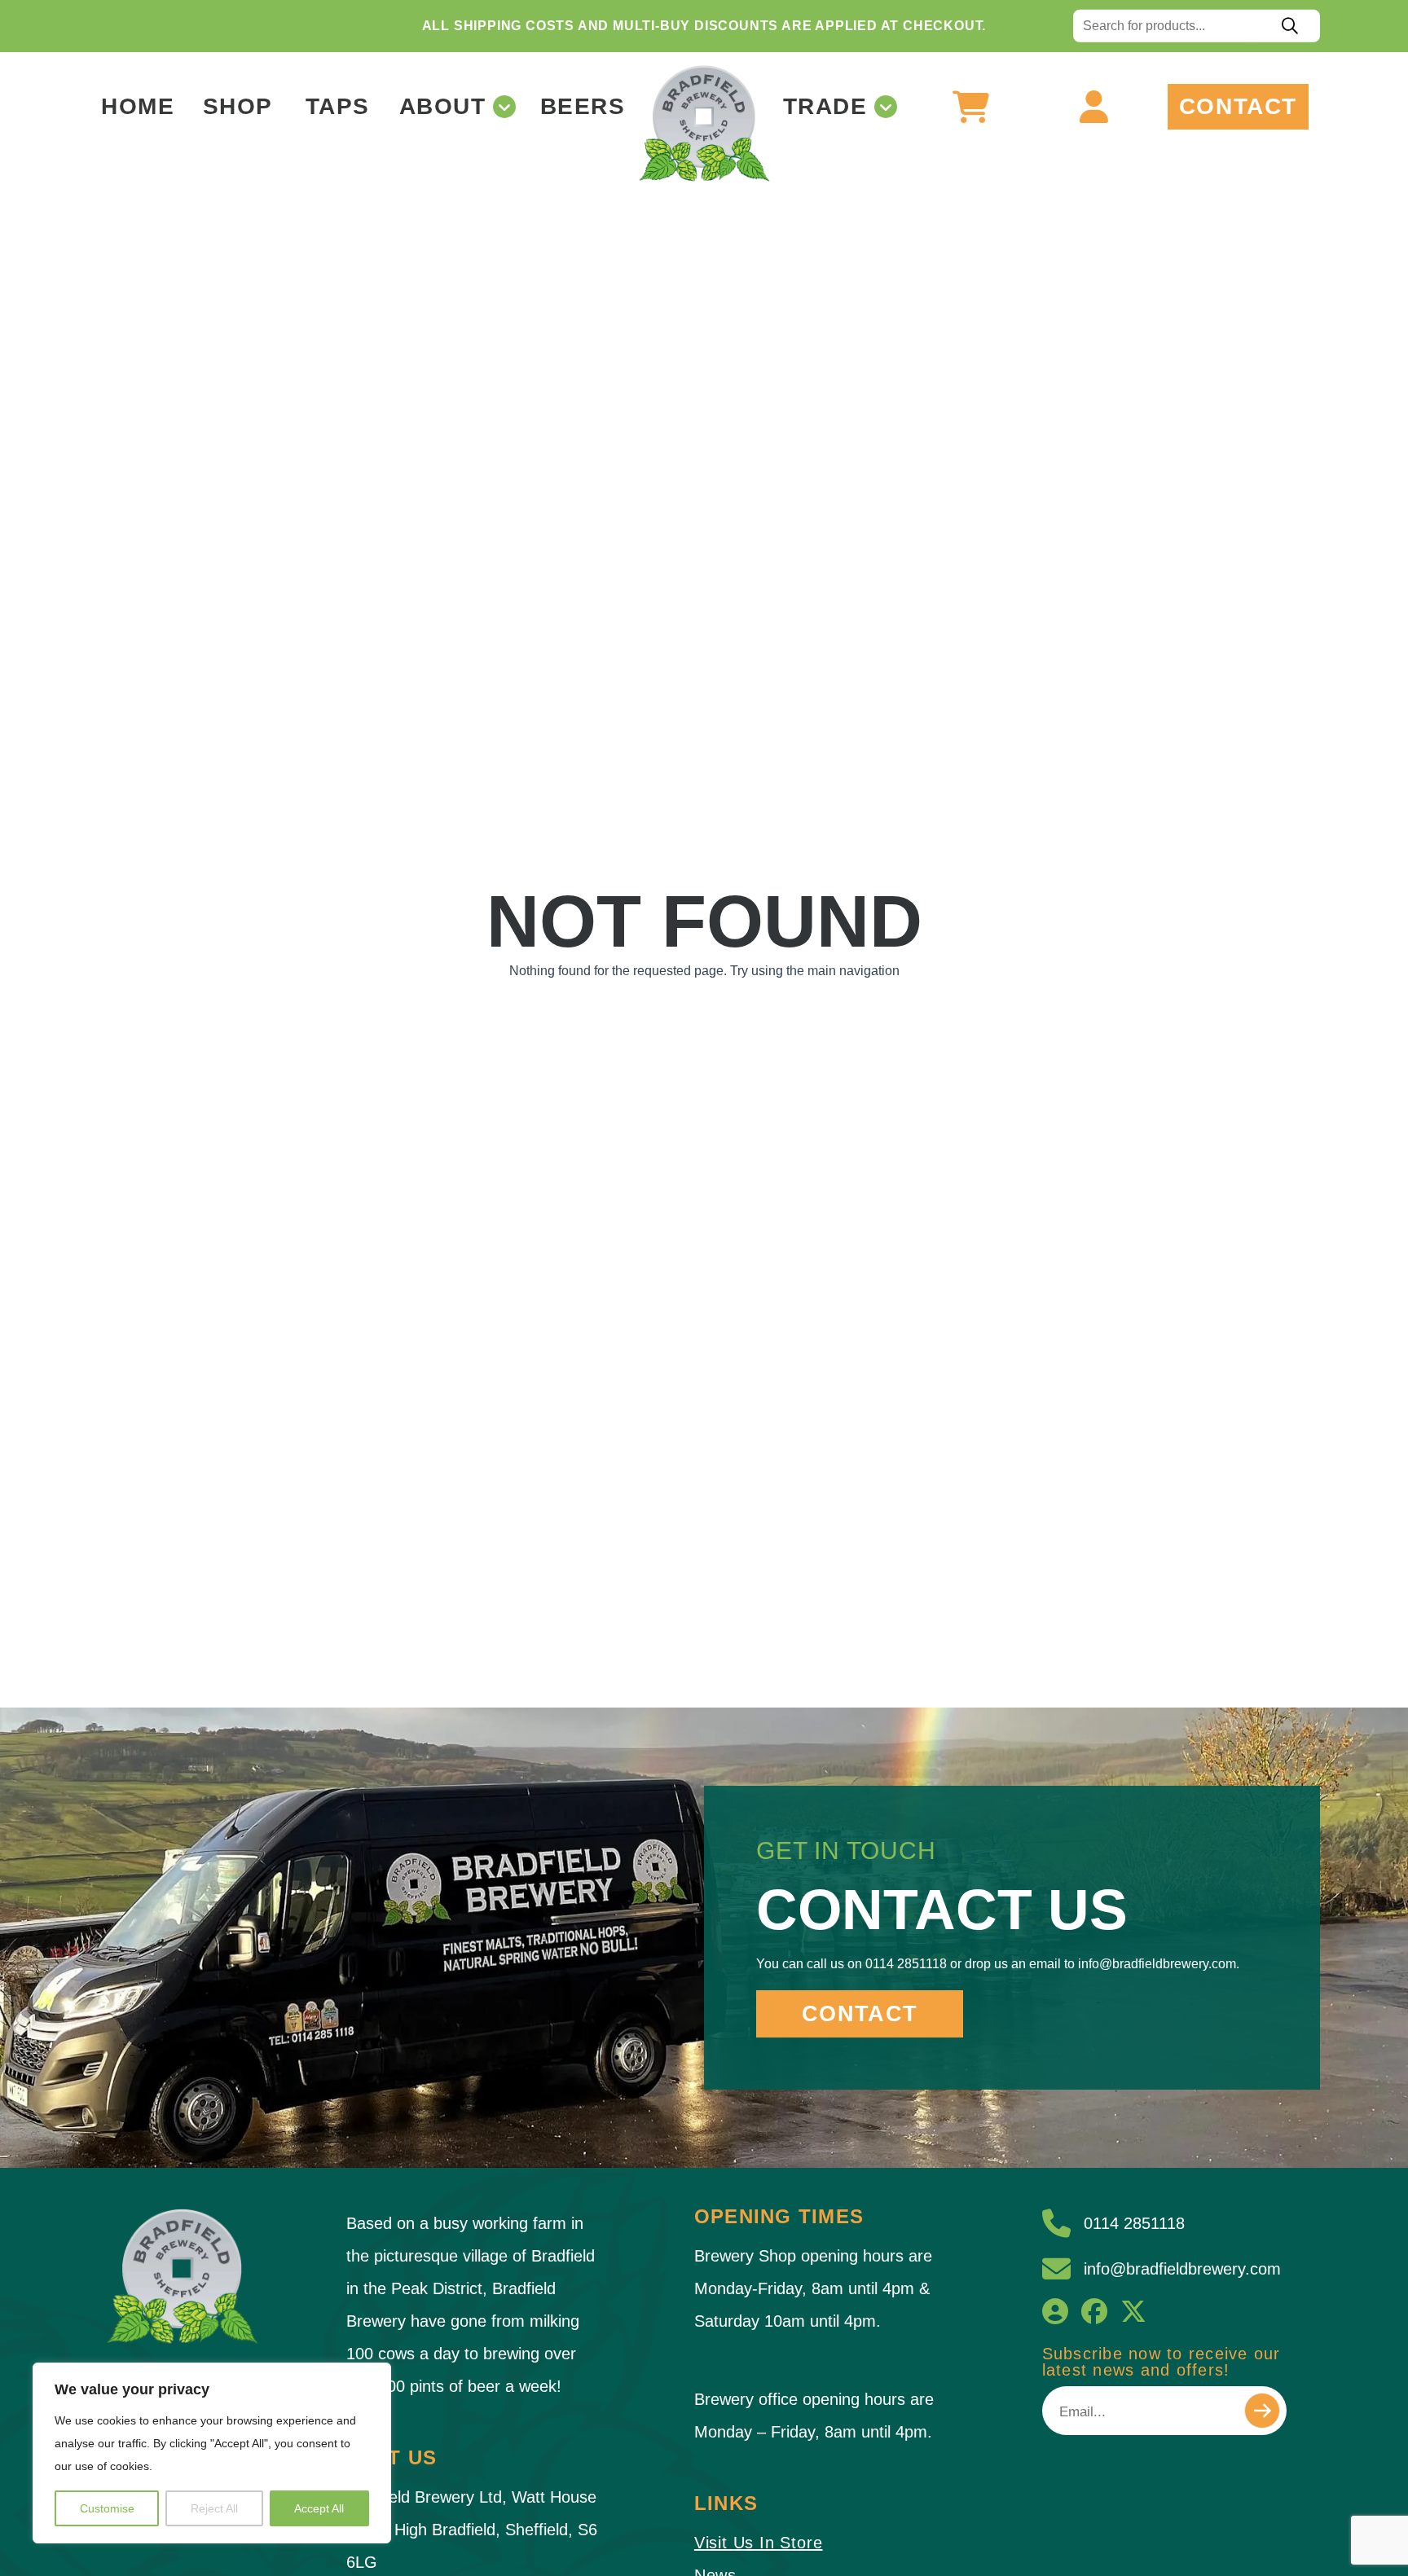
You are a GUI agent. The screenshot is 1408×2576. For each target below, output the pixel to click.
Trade (825, 107)
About (443, 107)
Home (138, 107)
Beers (583, 107)
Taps (338, 107)
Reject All (214, 2508)
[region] (212, 2453)
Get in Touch (846, 1851)
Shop (238, 107)
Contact (1238, 107)
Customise (107, 2508)
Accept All (319, 2508)
